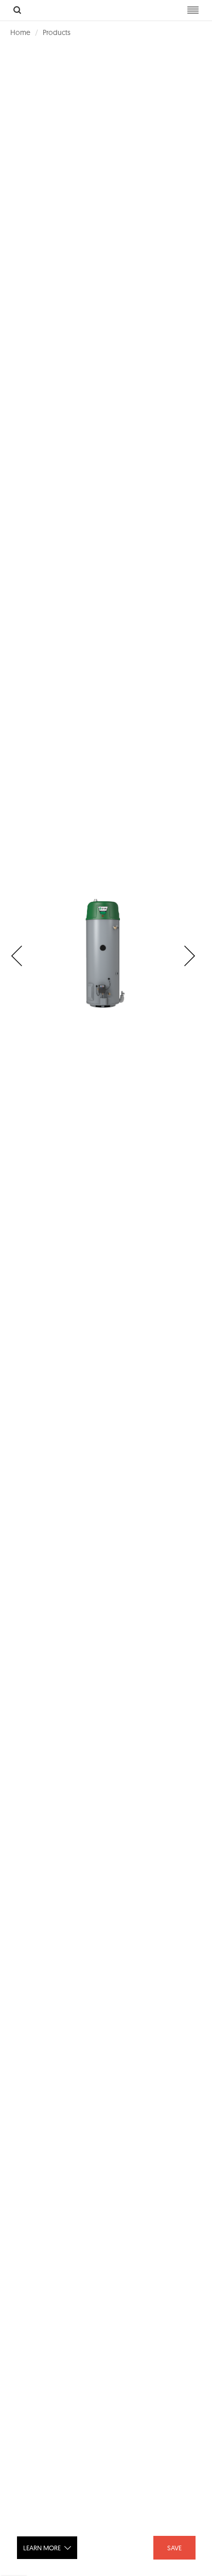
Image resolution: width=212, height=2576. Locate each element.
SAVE (174, 2548)
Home (20, 32)
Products (57, 32)
